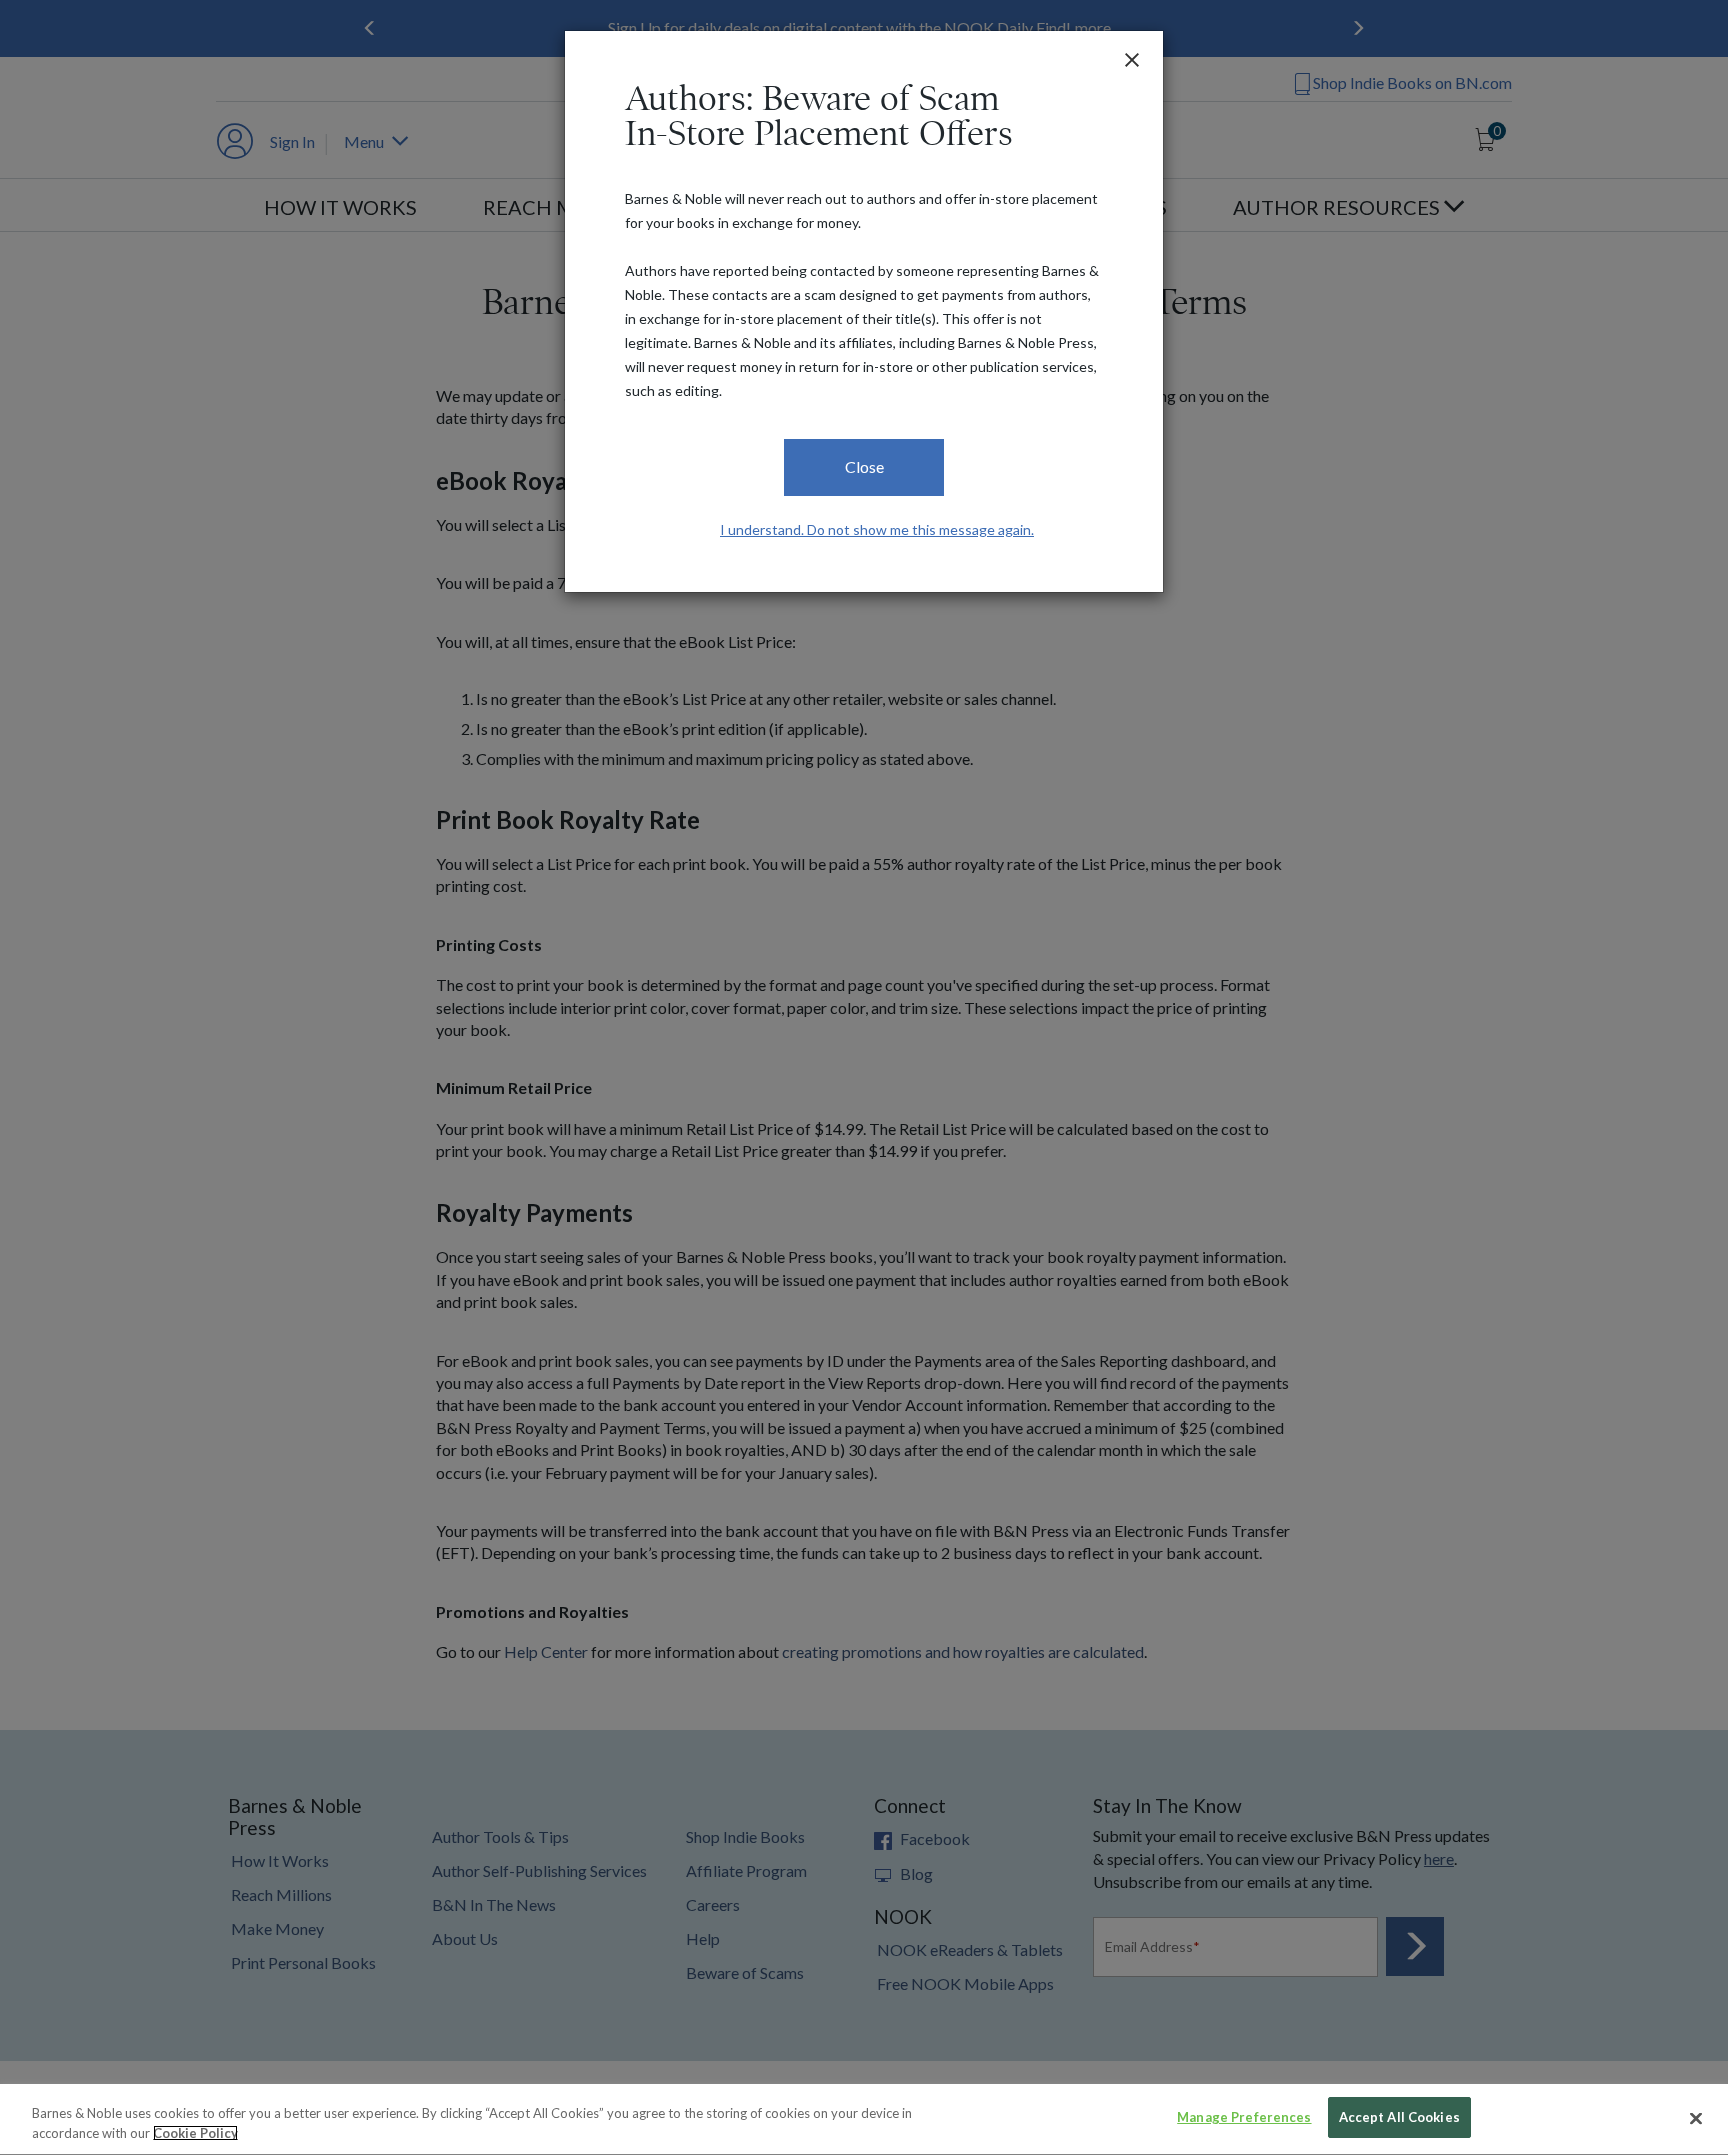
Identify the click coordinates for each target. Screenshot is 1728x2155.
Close (864, 466)
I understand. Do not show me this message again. (877, 529)
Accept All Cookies (1399, 2117)
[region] (864, 2119)
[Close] (1696, 2118)
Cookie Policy (195, 2133)
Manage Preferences (1244, 2117)
